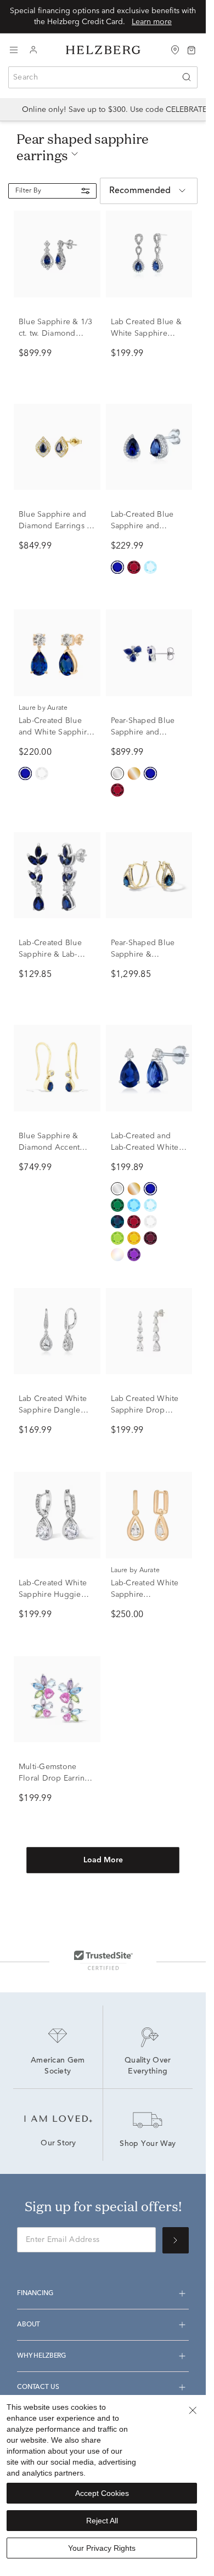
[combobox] (103, 77)
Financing (35, 2293)
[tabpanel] (103, 1060)
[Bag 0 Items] (192, 49)
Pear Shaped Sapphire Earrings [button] (83, 147)
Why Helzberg (41, 2356)
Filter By (28, 191)
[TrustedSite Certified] (103, 1960)
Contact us (38, 2387)
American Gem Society (59, 2066)
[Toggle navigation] (14, 50)
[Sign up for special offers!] (176, 2240)
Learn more (152, 22)
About (29, 2325)
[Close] (193, 2410)
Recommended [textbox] (140, 191)
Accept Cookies (102, 2493)
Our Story (58, 2144)
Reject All (102, 2521)
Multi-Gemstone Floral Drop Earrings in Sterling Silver (56, 1778)
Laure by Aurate (43, 708)
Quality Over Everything (149, 2066)
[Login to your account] (33, 50)
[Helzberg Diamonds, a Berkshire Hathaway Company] (103, 50)
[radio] (117, 567)
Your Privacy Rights (102, 2548)
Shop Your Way (148, 2144)
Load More (103, 1860)
